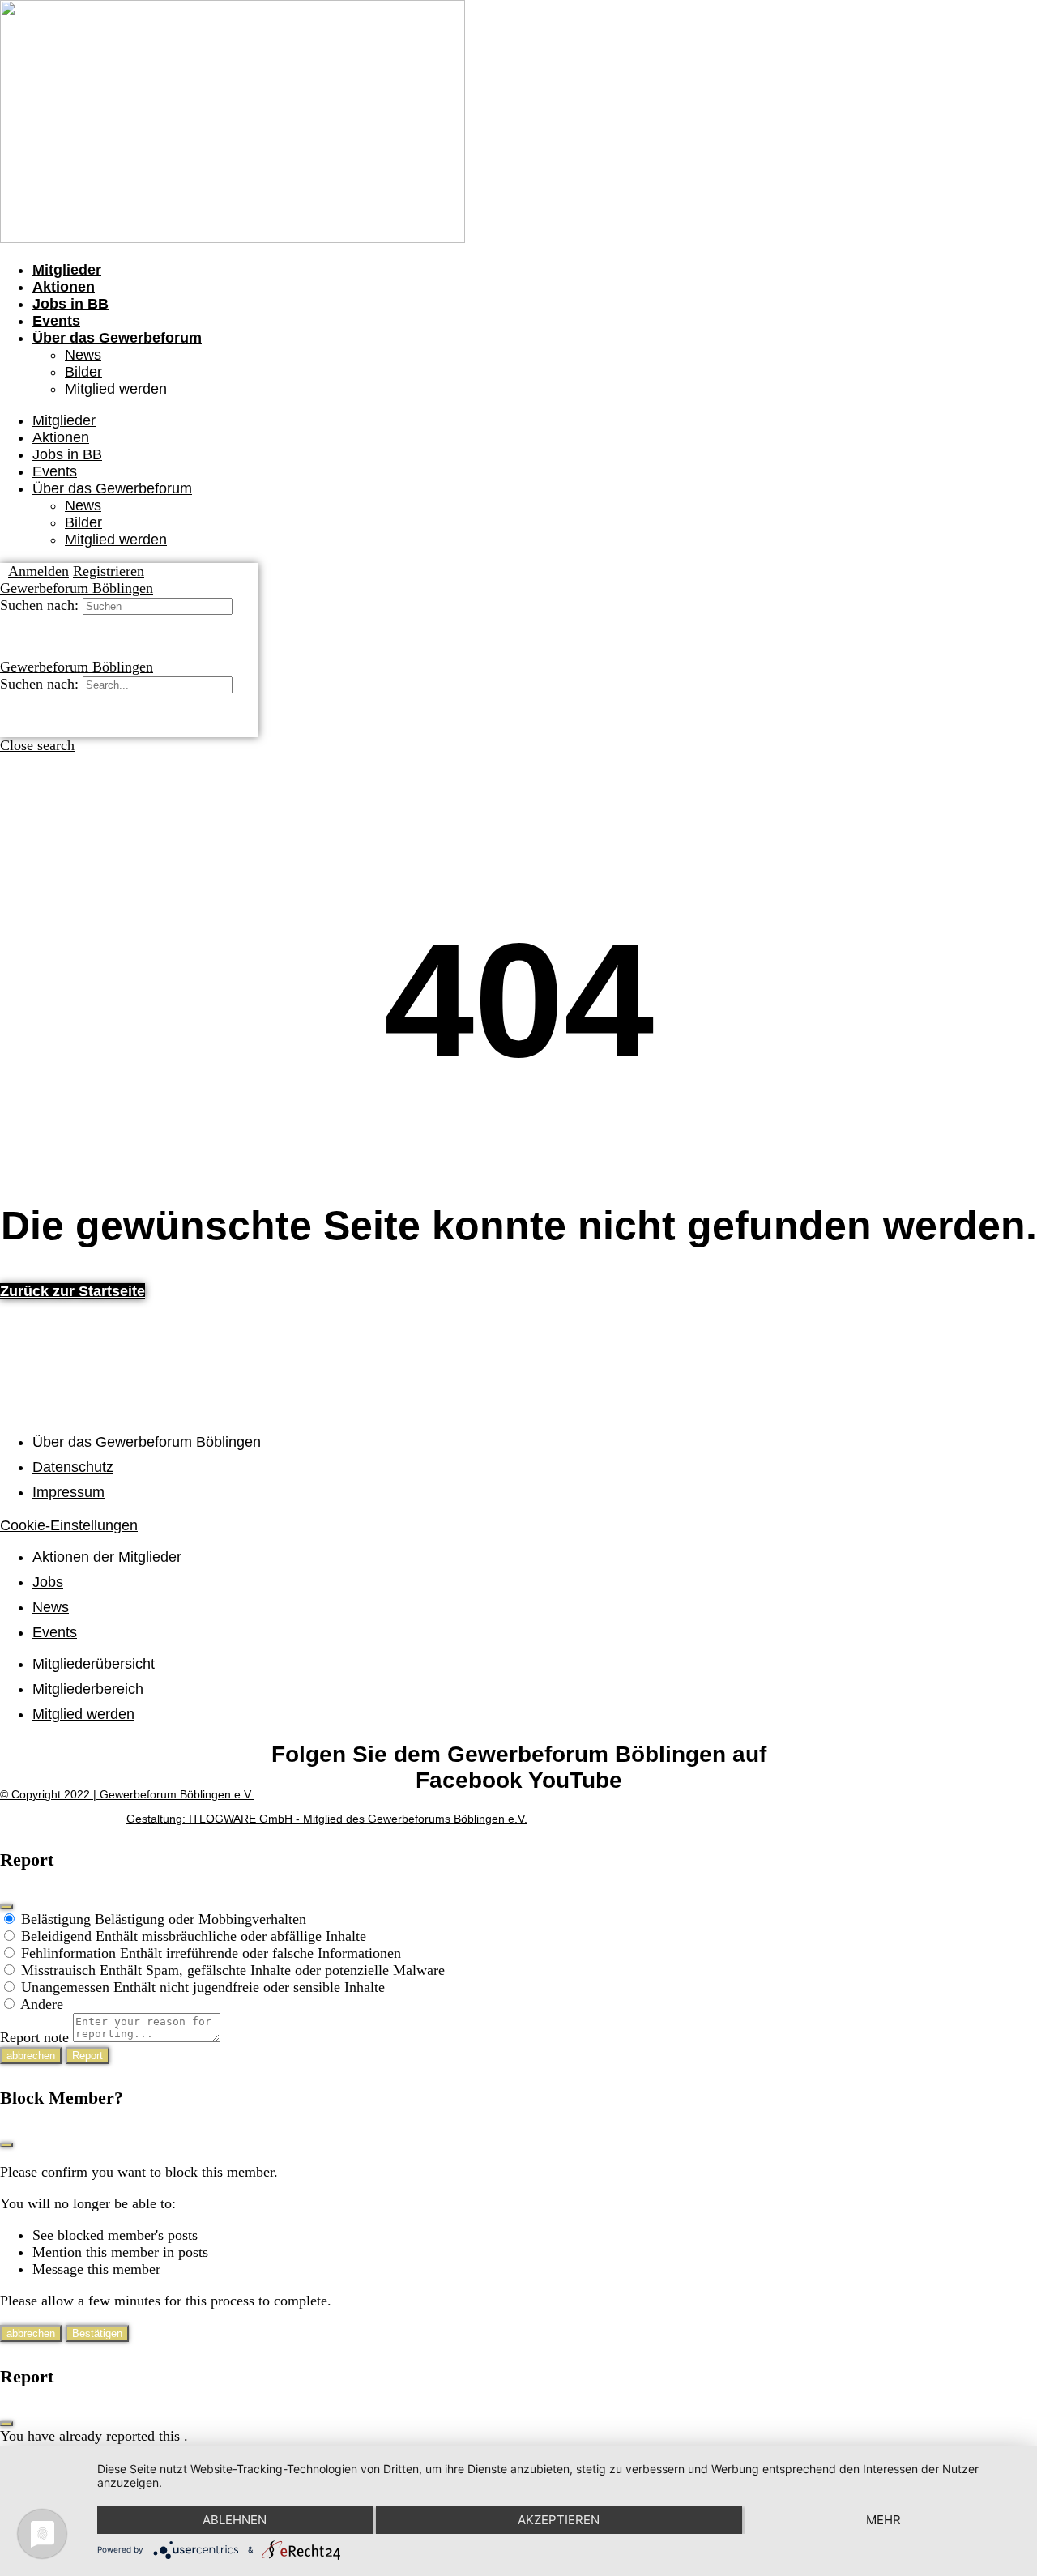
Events (56, 321)
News (83, 355)
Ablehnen (235, 2520)
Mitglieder (67, 270)
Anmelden (38, 571)
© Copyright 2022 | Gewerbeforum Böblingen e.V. (127, 1794)
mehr (883, 2520)
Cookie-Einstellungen (69, 1525)
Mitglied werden (116, 389)
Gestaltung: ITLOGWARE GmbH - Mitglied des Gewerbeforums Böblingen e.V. (327, 1819)
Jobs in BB (70, 304)
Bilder (83, 372)
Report (87, 2056)
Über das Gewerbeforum (117, 338)
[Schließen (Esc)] (6, 1907)
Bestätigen (97, 2333)
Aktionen (64, 287)
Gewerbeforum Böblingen (77, 588)
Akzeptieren (559, 2520)
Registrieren (109, 571)
